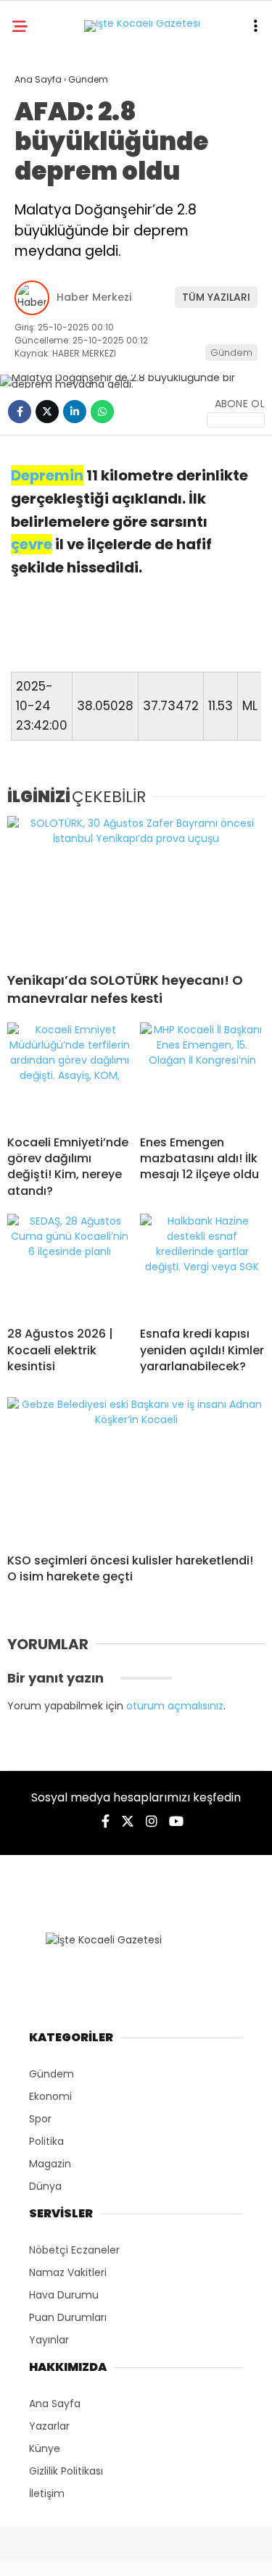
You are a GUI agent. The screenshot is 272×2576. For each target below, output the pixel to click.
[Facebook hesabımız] (106, 1821)
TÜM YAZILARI (216, 297)
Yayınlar (49, 2340)
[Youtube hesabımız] (176, 1821)
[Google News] (236, 420)
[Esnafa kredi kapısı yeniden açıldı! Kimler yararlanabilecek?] (203, 1264)
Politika (46, 2141)
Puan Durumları (68, 2317)
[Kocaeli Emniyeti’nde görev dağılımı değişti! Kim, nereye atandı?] (70, 1073)
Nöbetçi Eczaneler (74, 2250)
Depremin (47, 475)
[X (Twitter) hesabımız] (128, 1821)
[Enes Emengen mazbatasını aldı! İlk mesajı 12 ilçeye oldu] (203, 1073)
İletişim (47, 2493)
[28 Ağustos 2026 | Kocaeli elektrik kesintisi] (70, 1264)
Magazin (50, 2164)
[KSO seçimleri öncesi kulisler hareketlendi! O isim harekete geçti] (136, 1470)
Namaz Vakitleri (68, 2272)
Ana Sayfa (55, 2404)
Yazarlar (49, 2426)
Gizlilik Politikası (66, 2471)
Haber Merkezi (94, 297)
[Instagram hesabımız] (152, 1821)
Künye (45, 2448)
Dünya (45, 2186)
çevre (32, 544)
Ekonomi (50, 2096)
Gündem (231, 353)
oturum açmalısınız (175, 1706)
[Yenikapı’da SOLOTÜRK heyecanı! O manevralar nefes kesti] (136, 888)
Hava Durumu (64, 2295)
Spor (40, 2119)
